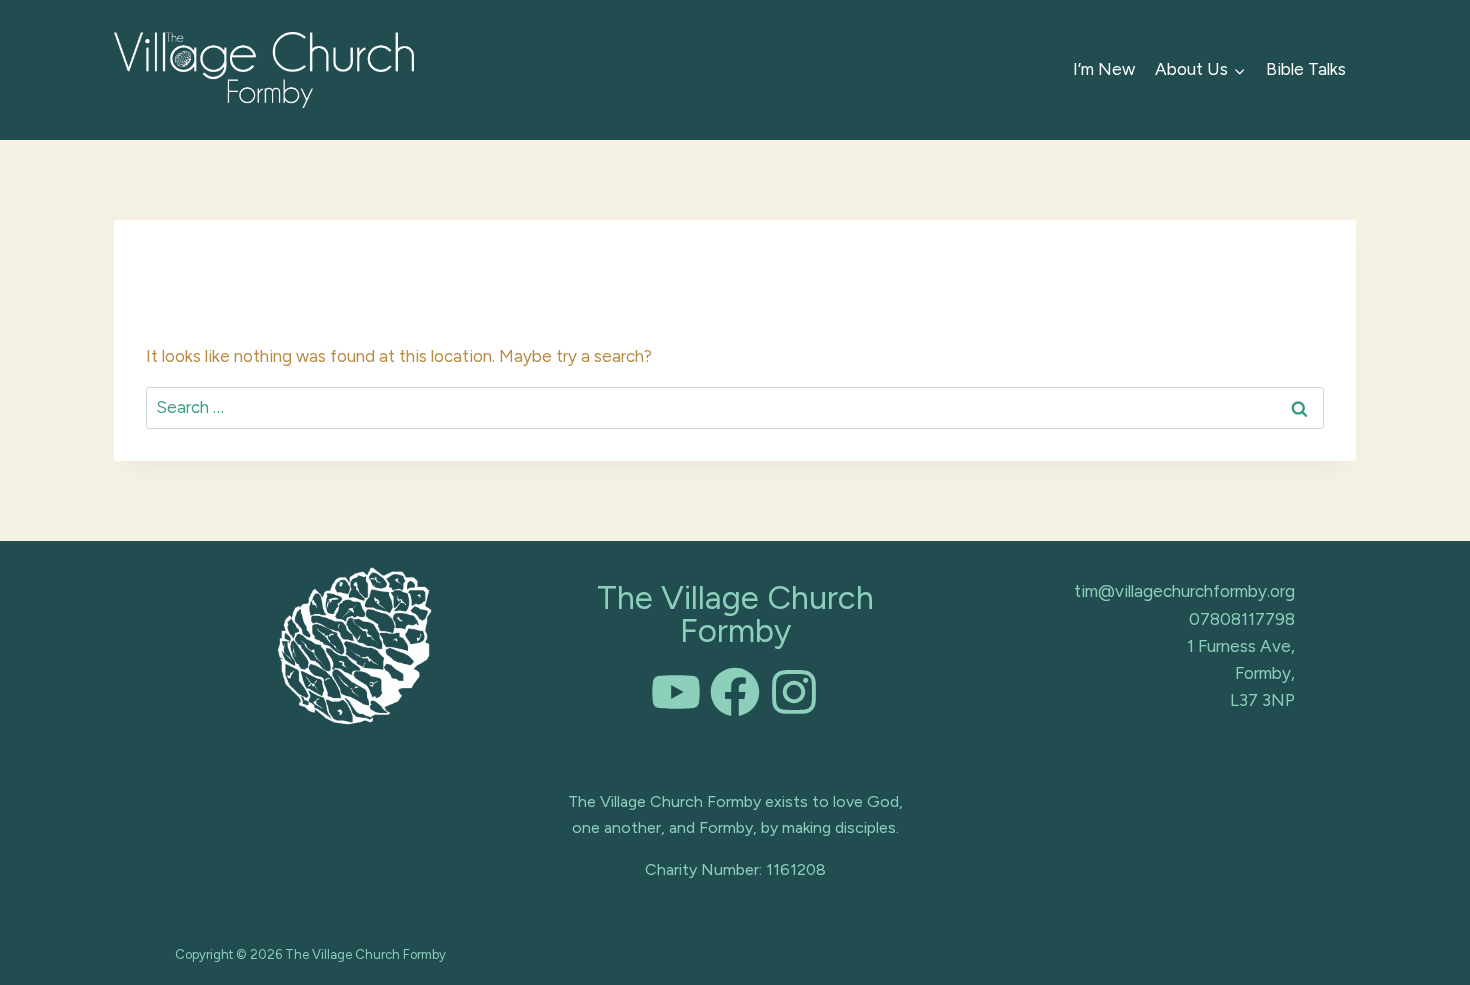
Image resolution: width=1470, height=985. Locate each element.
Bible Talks (1306, 69)
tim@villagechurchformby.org (1184, 591)
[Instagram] (794, 692)
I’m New (1104, 69)
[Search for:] (735, 407)
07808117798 (1242, 619)
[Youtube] (676, 692)
